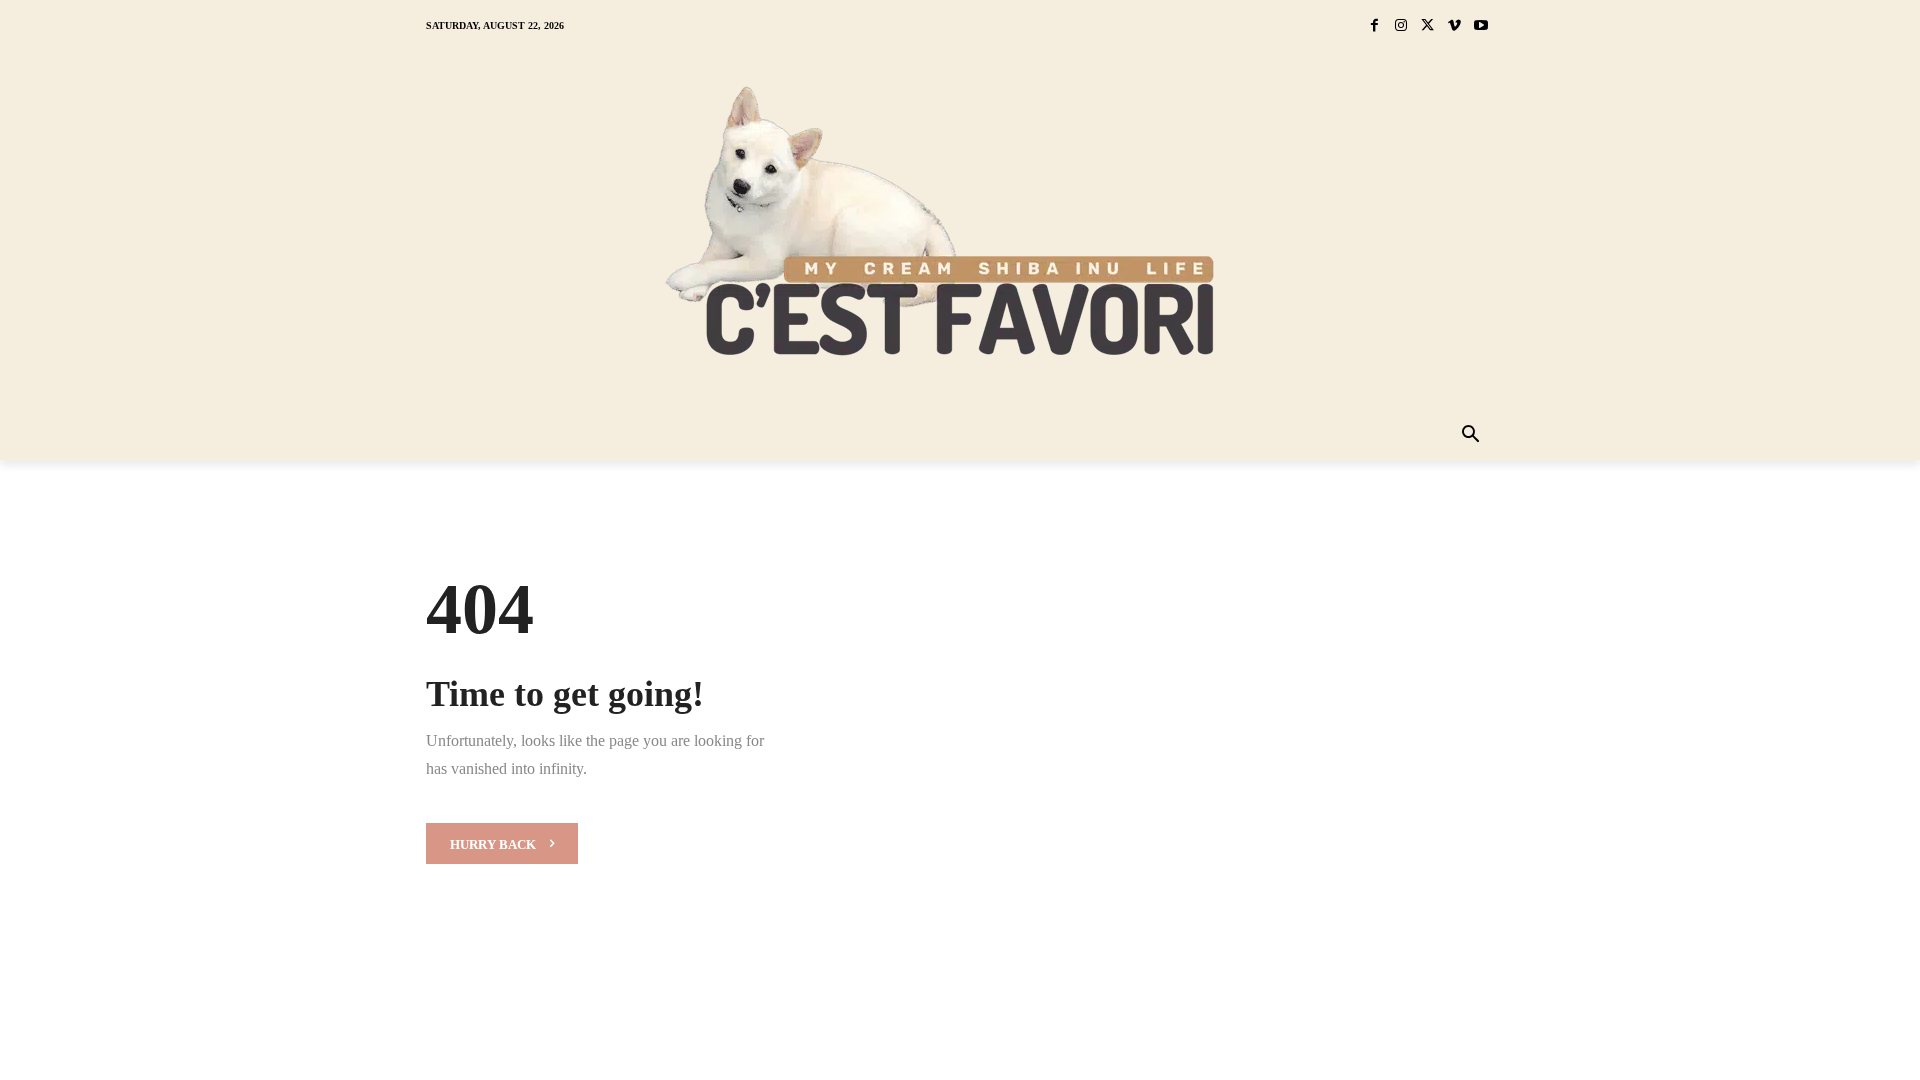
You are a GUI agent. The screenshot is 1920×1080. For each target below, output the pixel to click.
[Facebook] (1374, 26)
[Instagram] (1401, 26)
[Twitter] (1427, 26)
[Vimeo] (1454, 26)
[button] (1471, 436)
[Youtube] (1480, 26)
